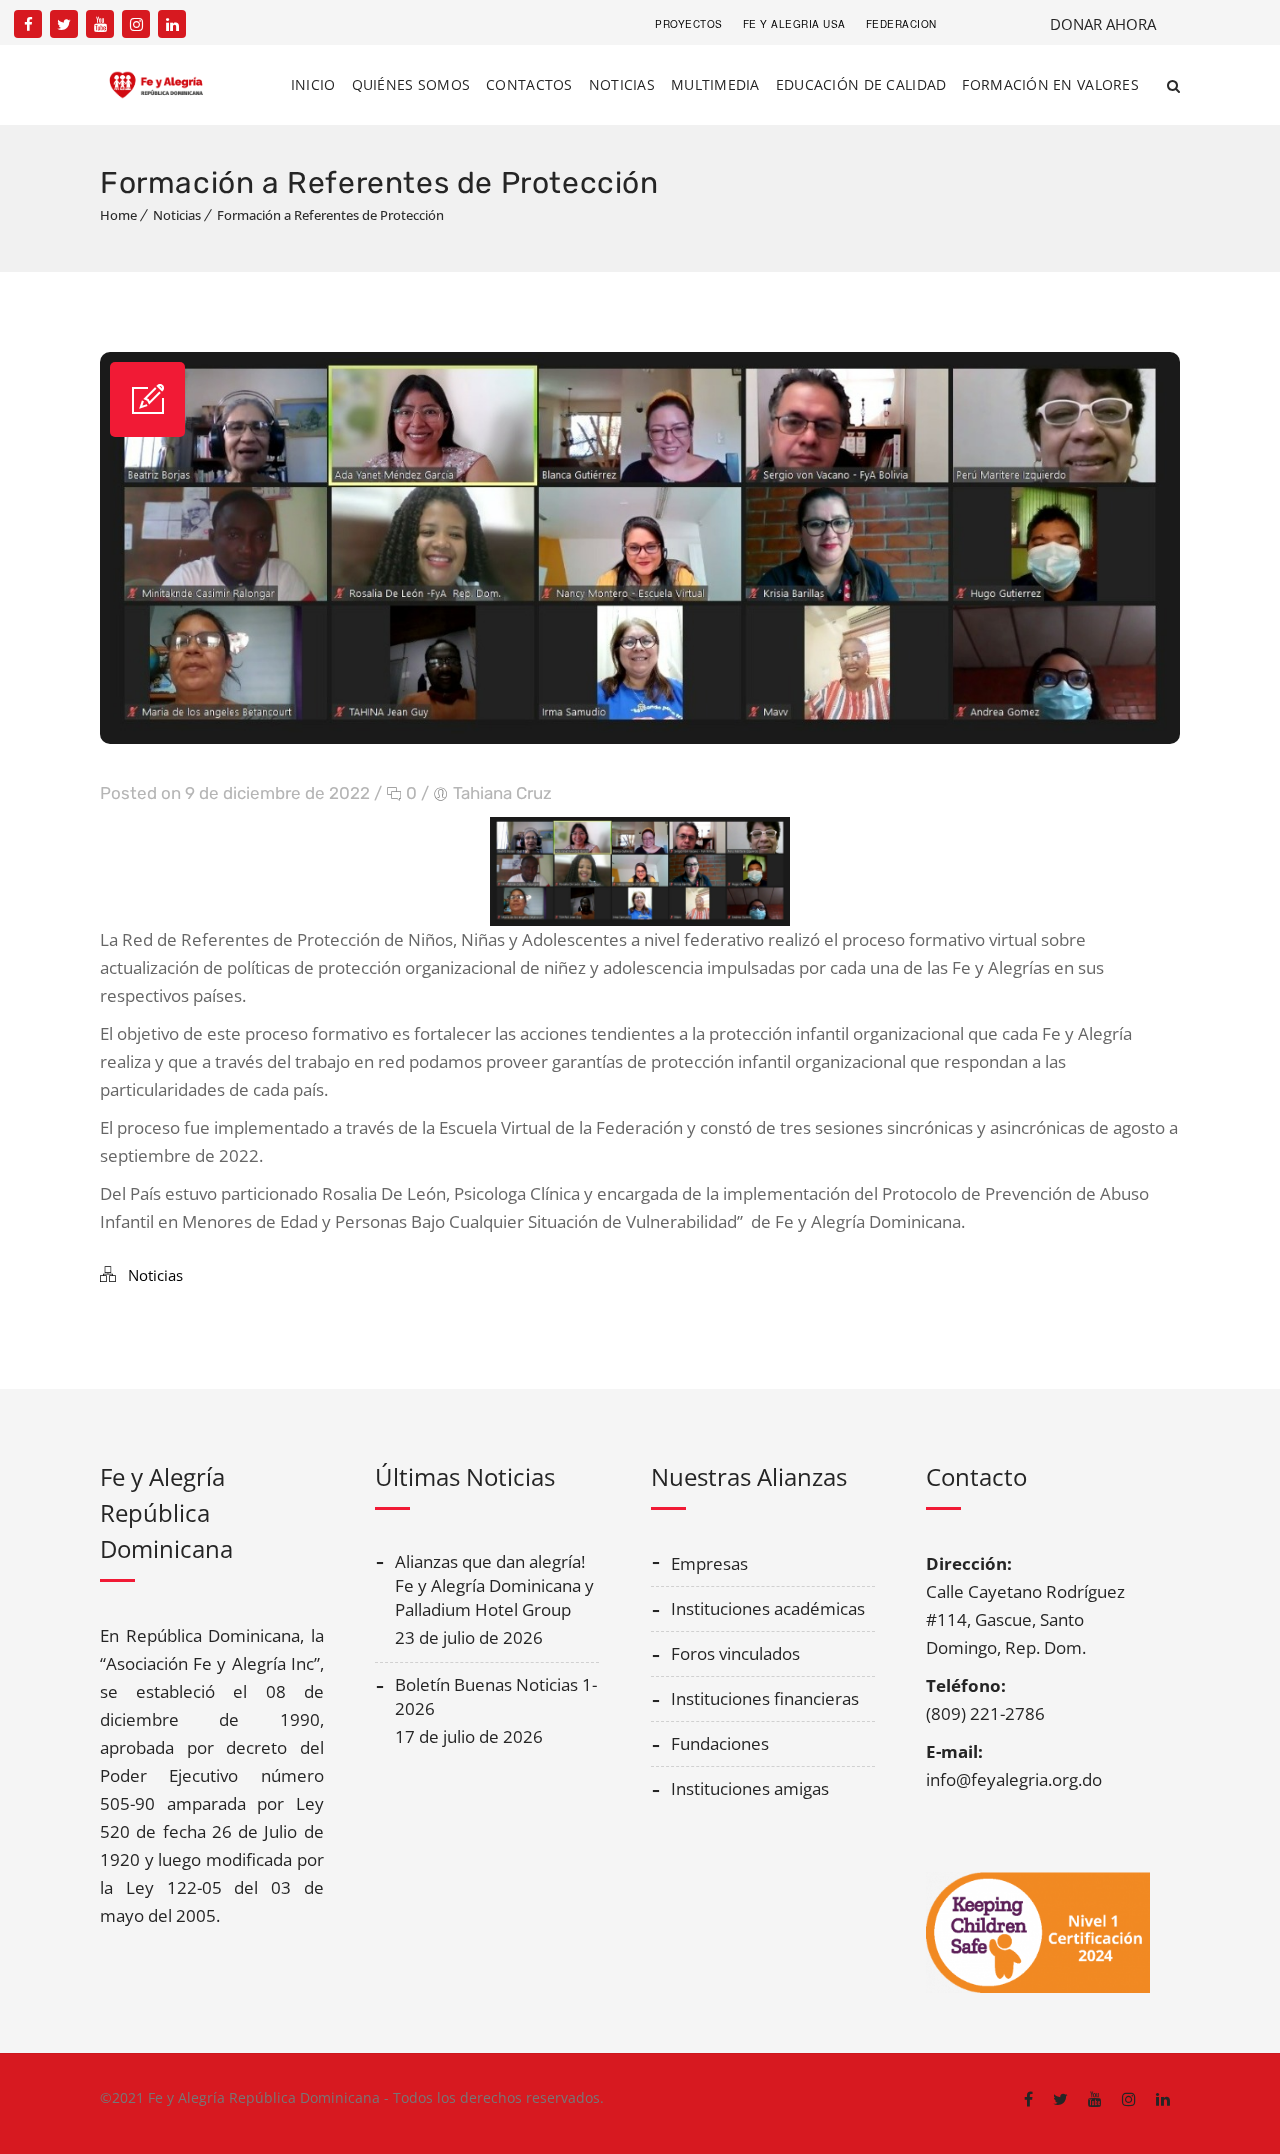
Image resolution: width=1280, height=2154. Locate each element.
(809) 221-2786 (985, 1713)
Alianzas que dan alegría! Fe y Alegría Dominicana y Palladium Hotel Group (494, 1585)
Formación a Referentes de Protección (330, 215)
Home (118, 215)
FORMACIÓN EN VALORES (1050, 84)
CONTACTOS (529, 84)
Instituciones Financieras (765, 1698)
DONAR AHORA (1103, 24)
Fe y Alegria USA (794, 24)
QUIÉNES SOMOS (411, 84)
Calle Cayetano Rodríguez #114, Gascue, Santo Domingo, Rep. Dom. (1025, 1619)
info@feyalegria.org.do (1014, 1779)
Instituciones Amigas (750, 1788)
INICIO (313, 84)
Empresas (709, 1563)
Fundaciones (720, 1743)
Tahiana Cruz (502, 793)
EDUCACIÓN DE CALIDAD (861, 84)
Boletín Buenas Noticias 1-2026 (496, 1696)
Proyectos (689, 24)
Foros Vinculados (735, 1653)
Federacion (901, 24)
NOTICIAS (622, 84)
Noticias (177, 215)
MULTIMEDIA (715, 84)
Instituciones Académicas (768, 1608)
